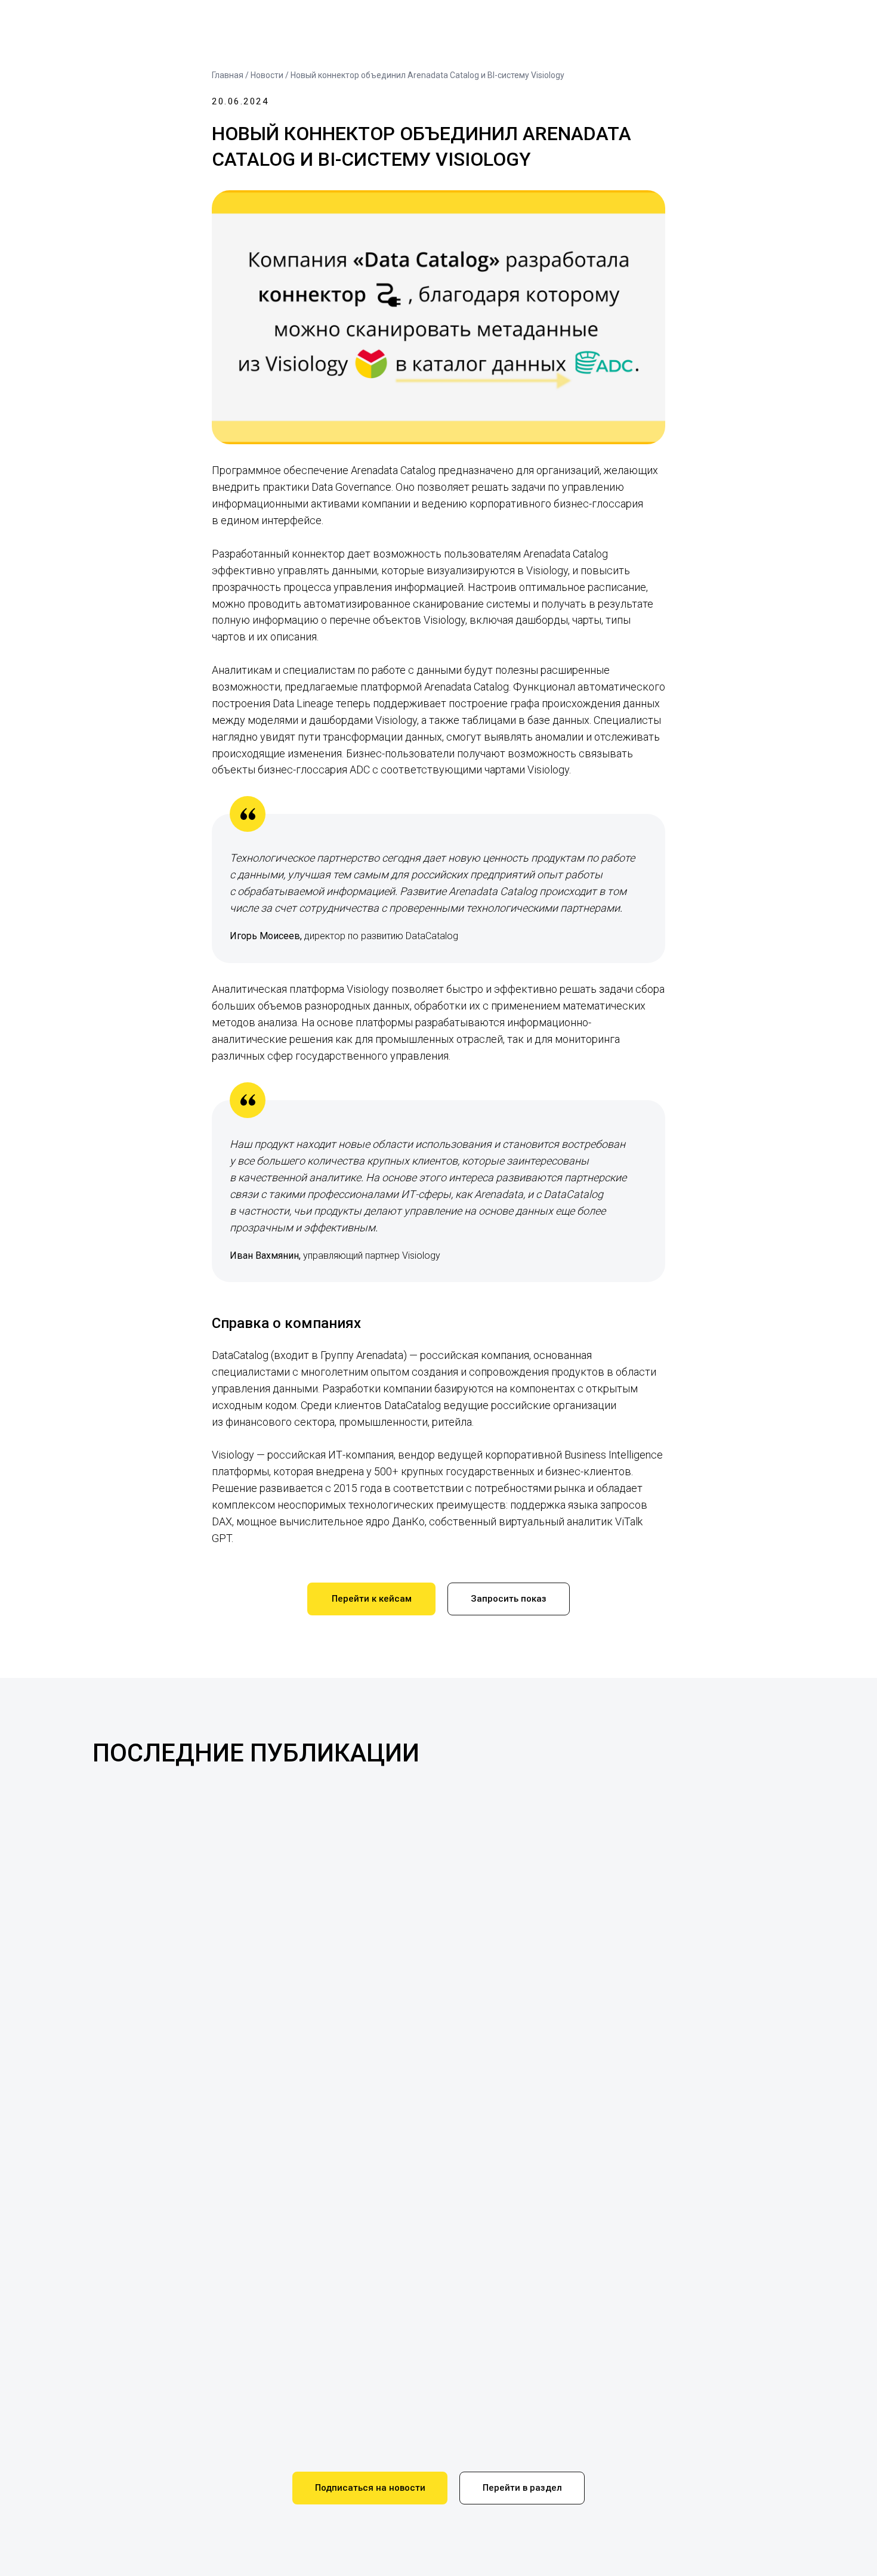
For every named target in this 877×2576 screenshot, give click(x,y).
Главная (228, 75)
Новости (267, 75)
